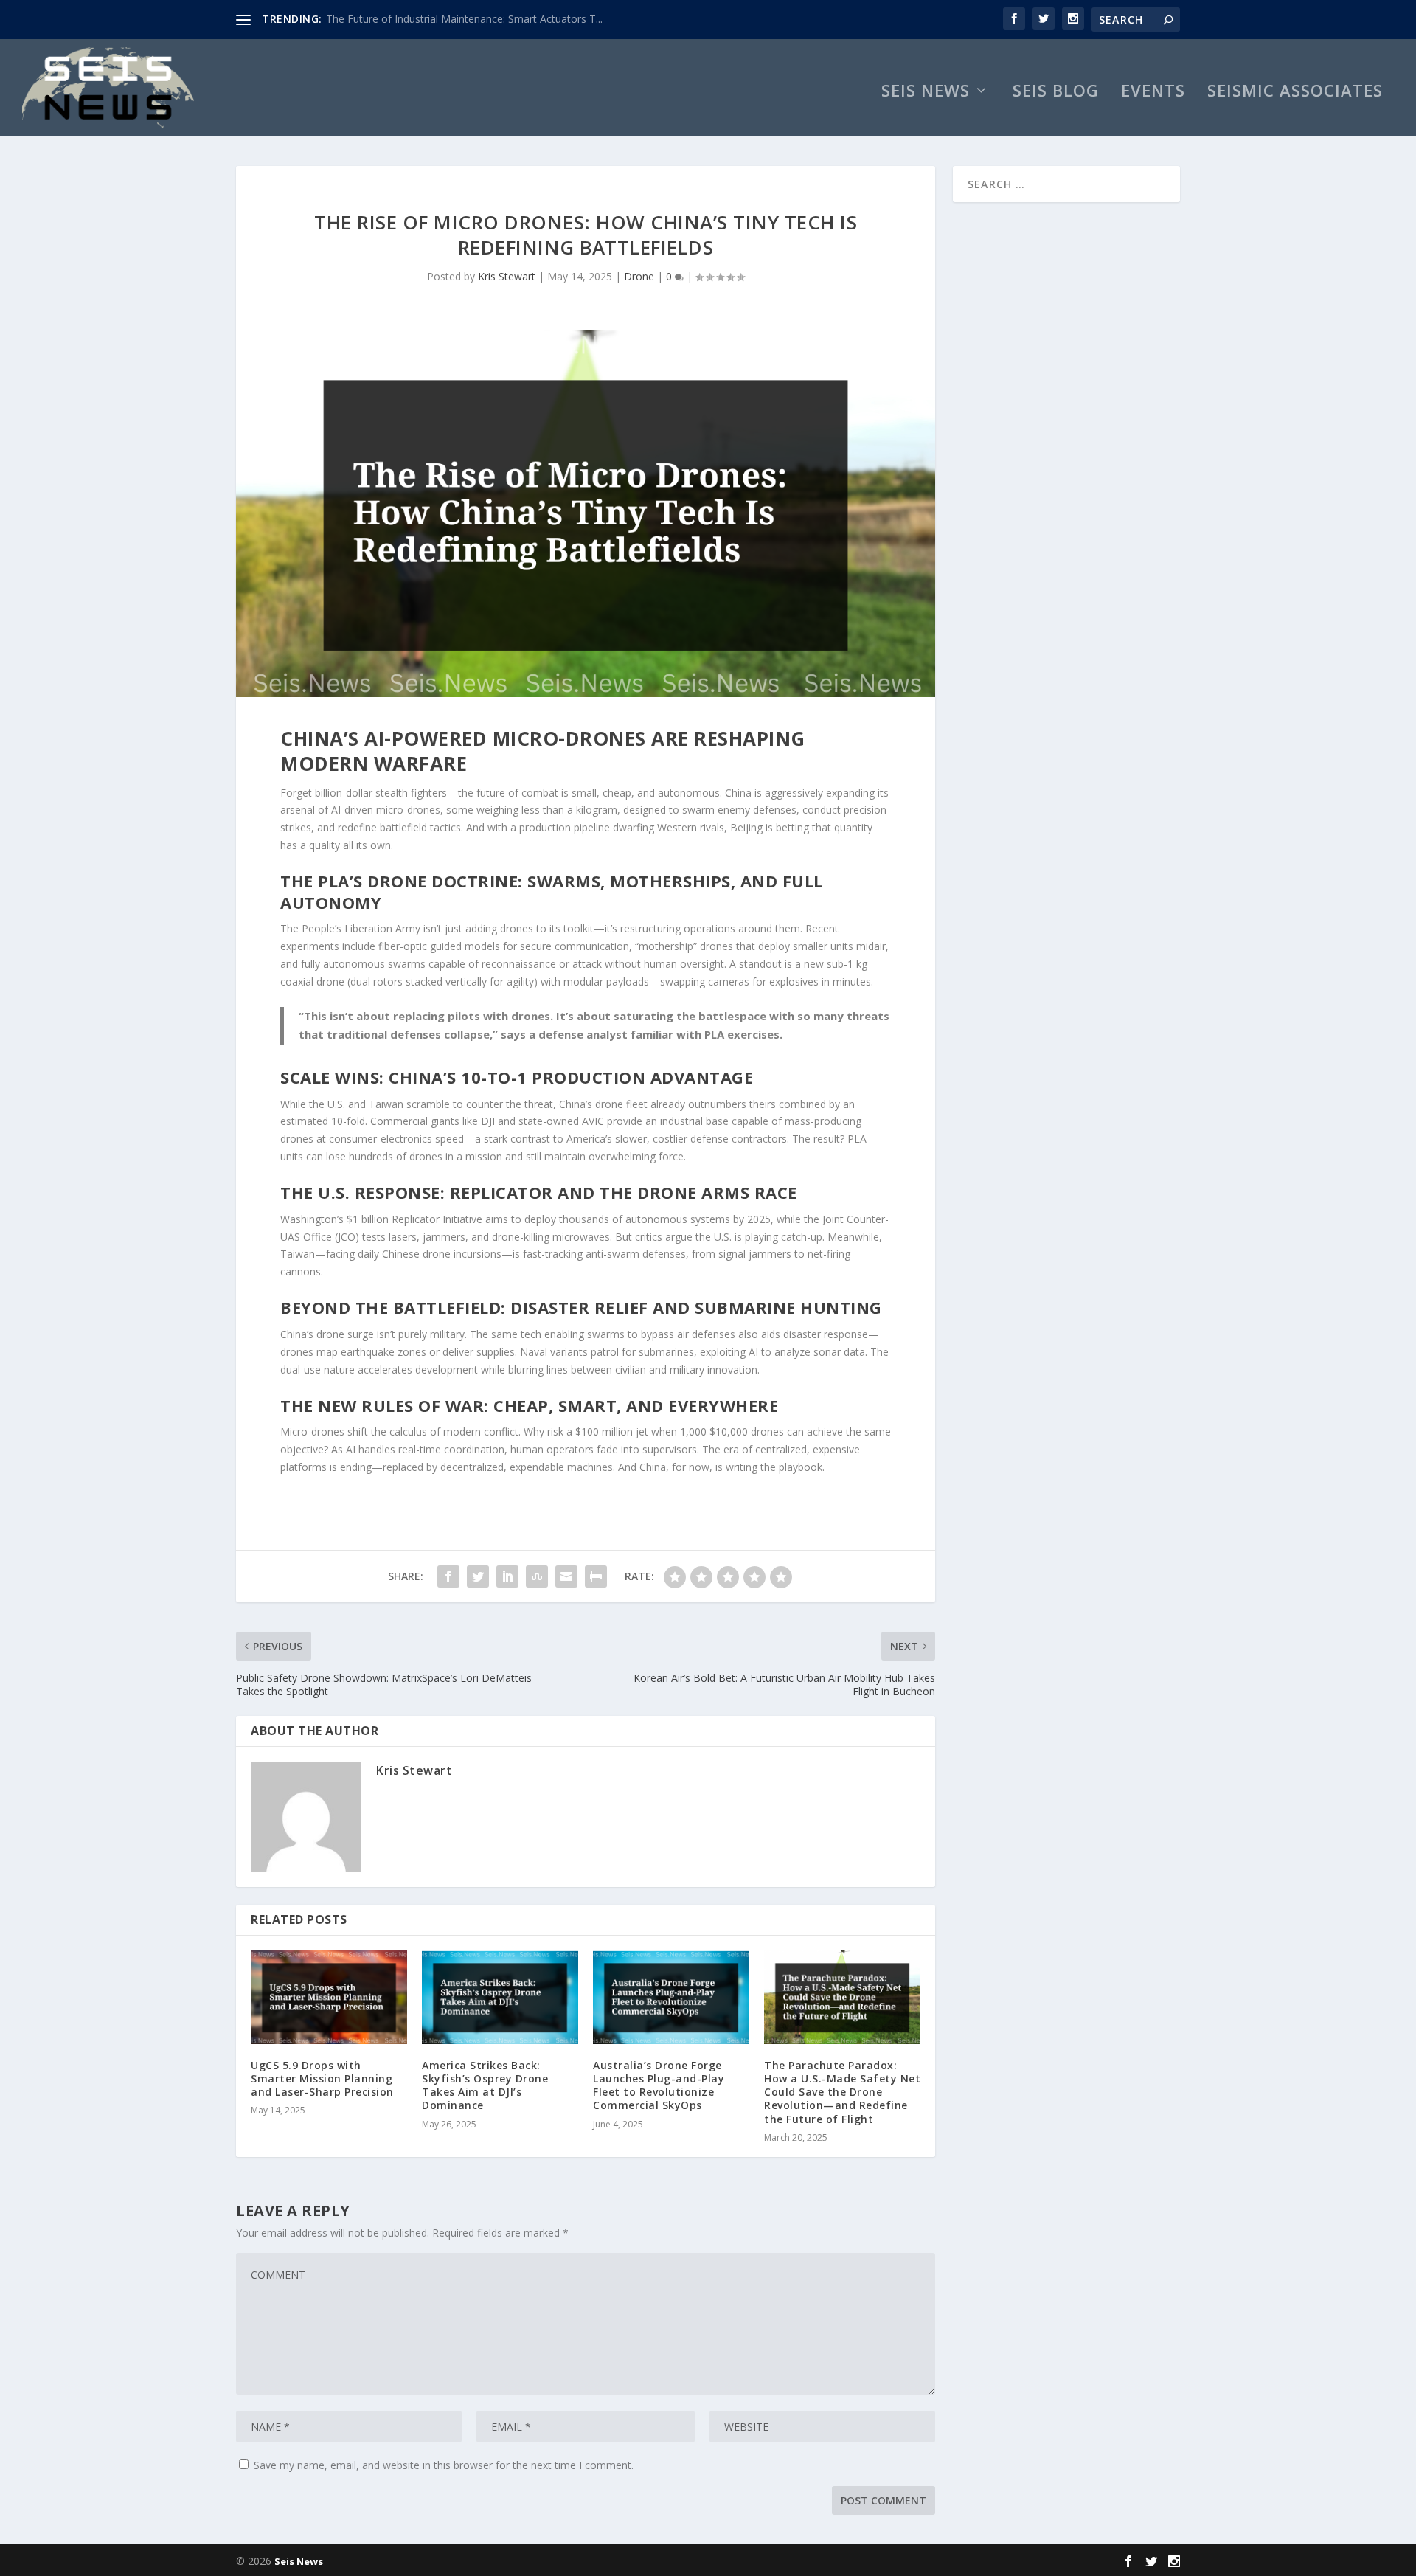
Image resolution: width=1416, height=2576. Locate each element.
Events (1153, 93)
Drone (639, 276)
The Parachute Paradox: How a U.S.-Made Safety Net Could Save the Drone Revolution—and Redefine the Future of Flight (842, 2092)
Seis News (926, 93)
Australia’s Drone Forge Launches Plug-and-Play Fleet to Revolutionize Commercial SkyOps (659, 2085)
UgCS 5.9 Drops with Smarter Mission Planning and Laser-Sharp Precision (322, 2078)
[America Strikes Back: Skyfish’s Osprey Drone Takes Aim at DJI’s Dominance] (500, 1997)
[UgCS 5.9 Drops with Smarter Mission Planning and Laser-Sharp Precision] (329, 1997)
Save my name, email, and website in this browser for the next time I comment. (444, 2465)
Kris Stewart (507, 276)
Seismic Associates (1295, 93)
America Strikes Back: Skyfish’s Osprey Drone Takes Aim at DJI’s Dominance (485, 2085)
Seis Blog (1056, 93)
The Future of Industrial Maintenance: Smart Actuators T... (464, 19)
